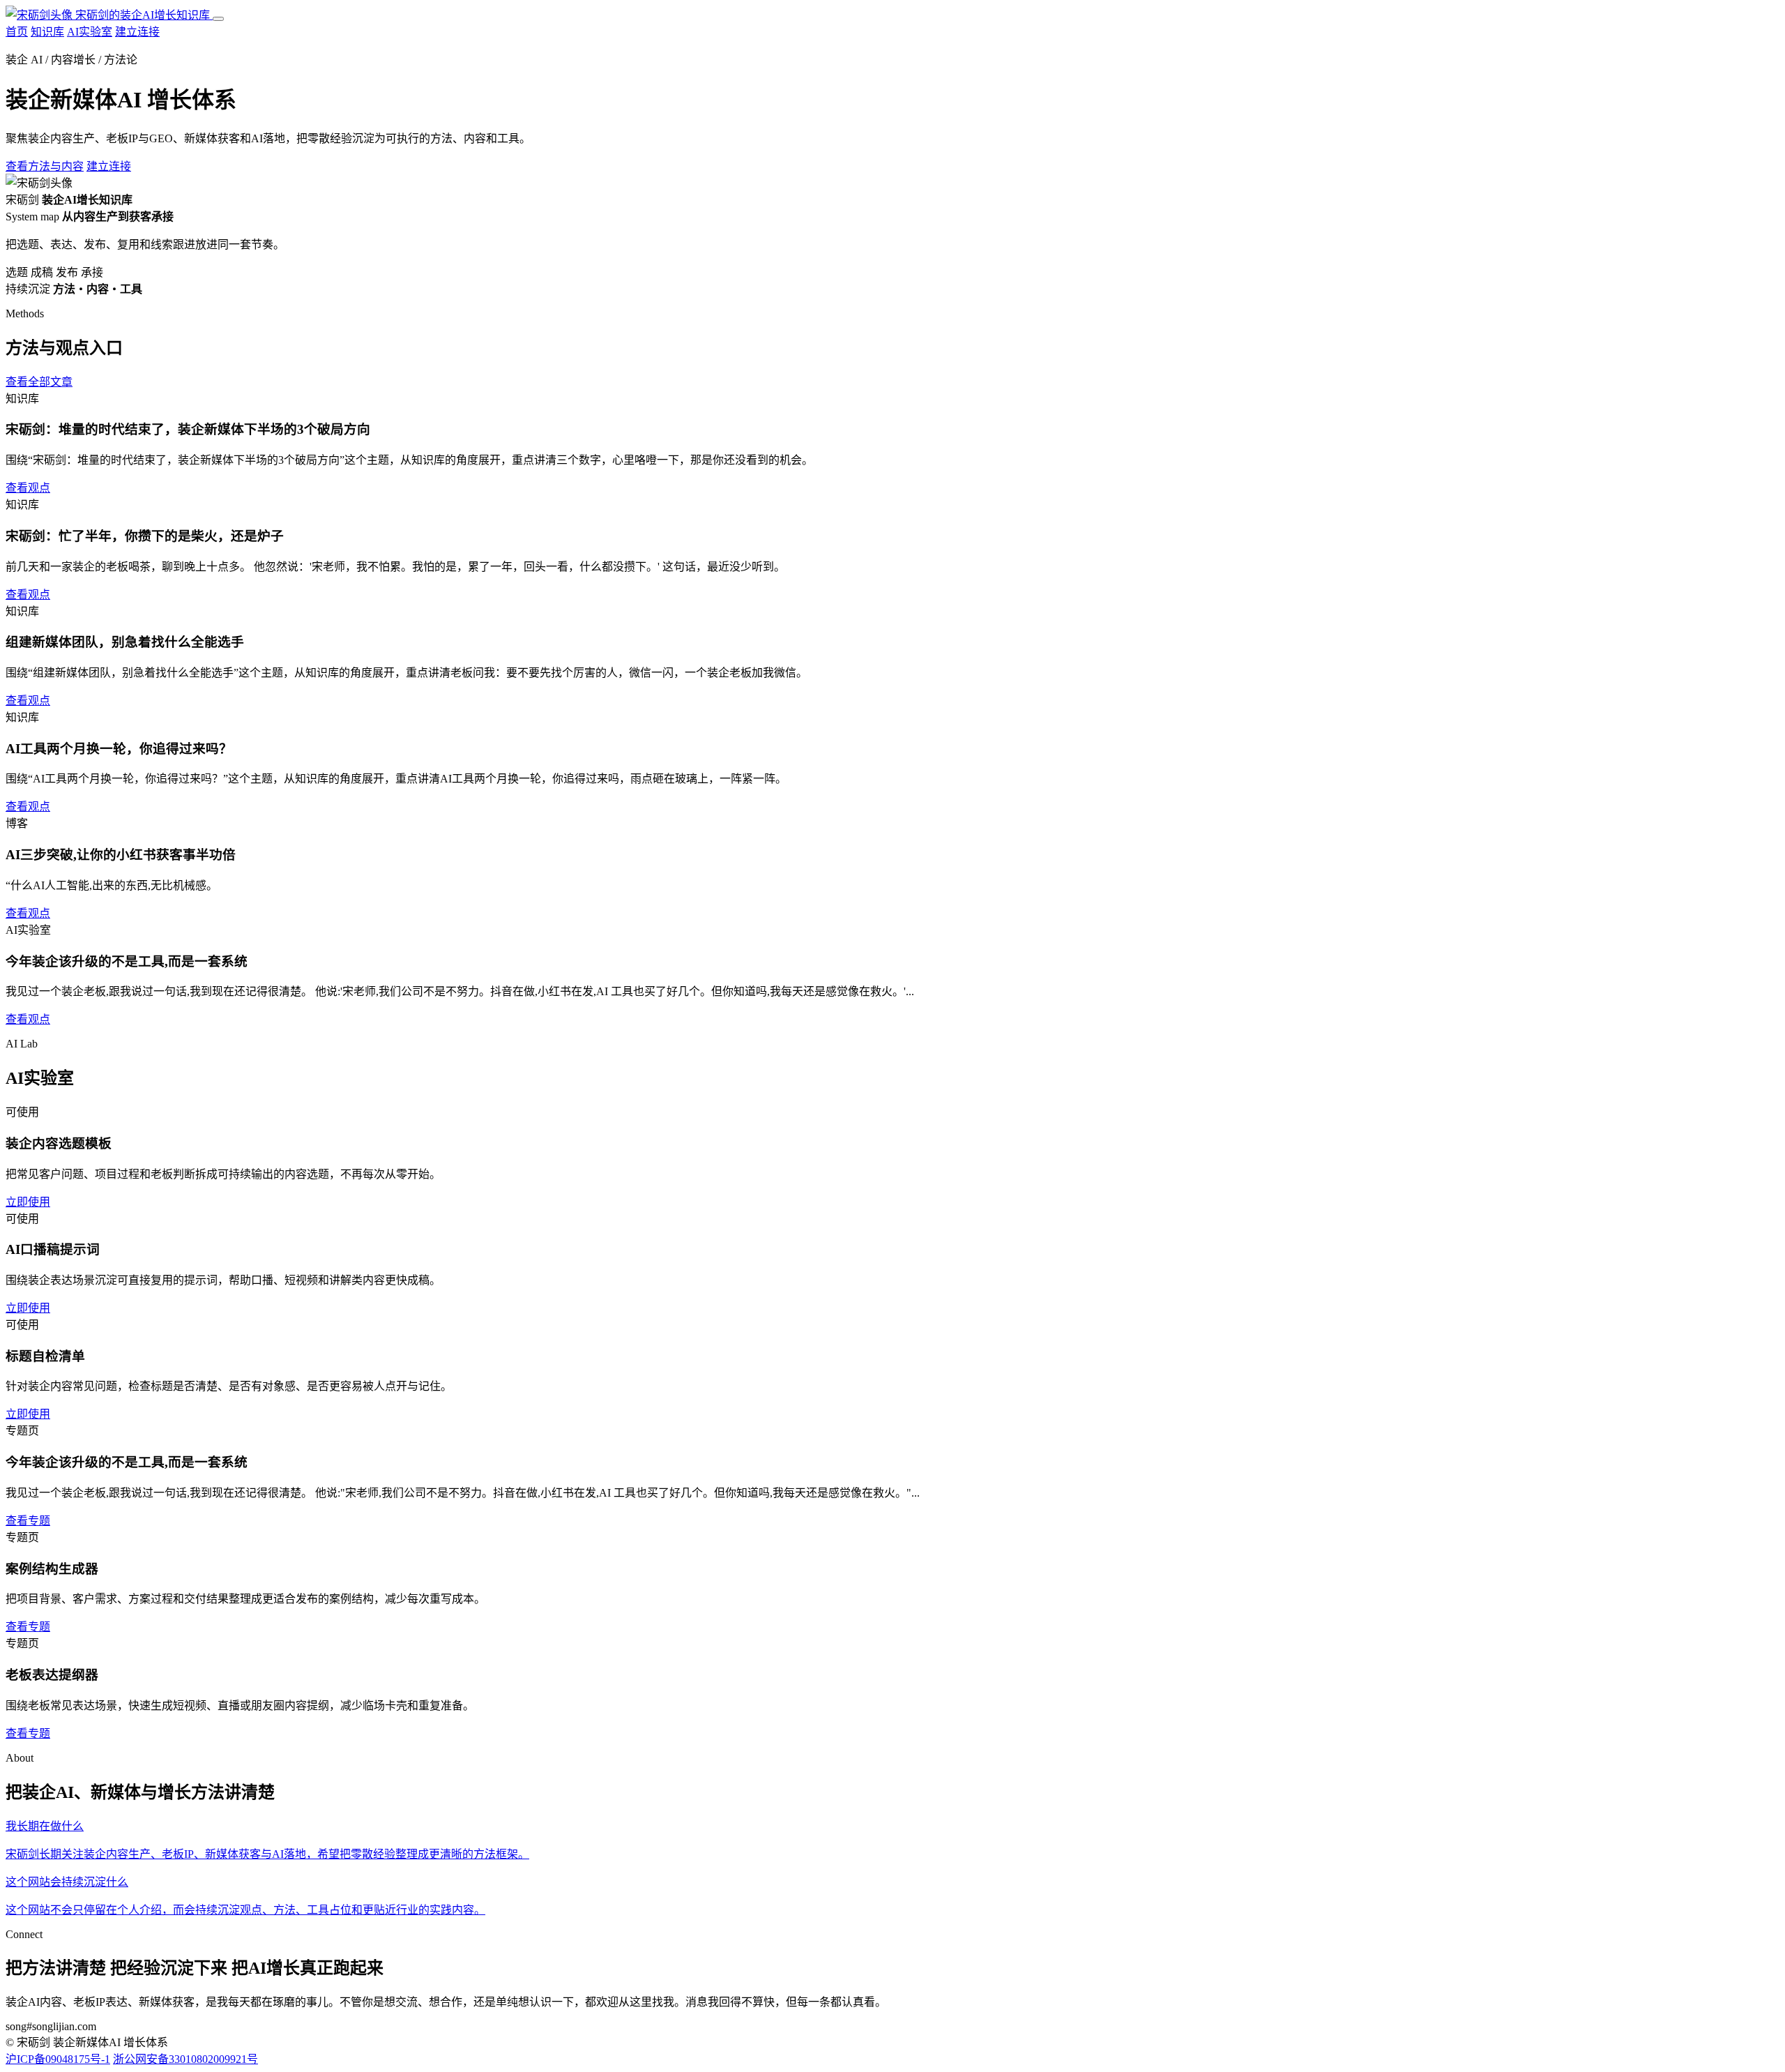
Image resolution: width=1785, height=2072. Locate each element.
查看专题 (28, 1521)
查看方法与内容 (45, 166)
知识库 (47, 32)
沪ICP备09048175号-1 (58, 2059)
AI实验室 (90, 32)
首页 (17, 32)
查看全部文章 (39, 382)
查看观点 (28, 488)
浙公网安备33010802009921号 (185, 2059)
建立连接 (137, 32)
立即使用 (28, 1202)
